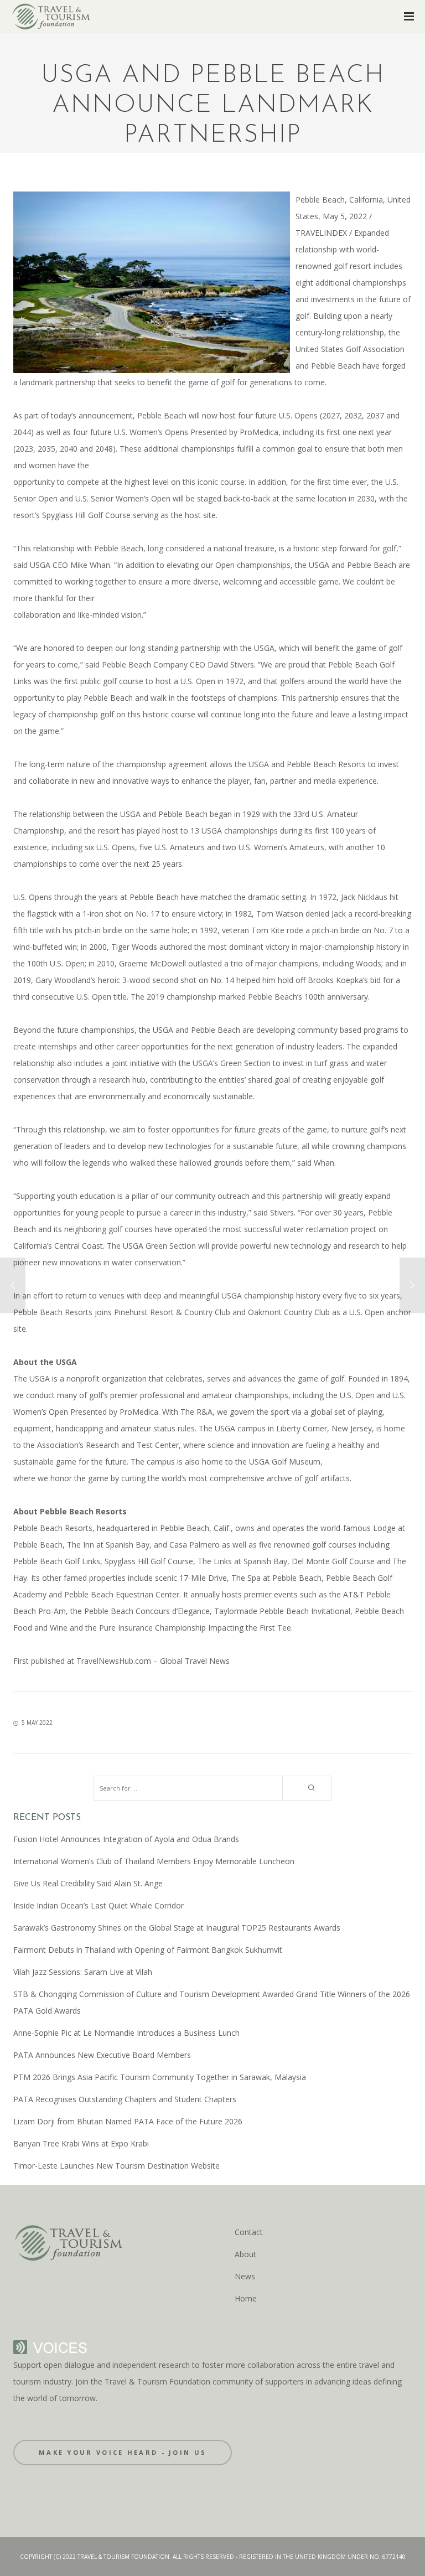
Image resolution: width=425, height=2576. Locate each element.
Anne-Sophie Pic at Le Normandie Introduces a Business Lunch (126, 2033)
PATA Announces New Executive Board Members (102, 2055)
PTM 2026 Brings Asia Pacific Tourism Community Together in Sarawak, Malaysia (160, 2077)
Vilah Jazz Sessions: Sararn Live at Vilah (83, 1972)
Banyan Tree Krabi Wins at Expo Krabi (81, 2143)
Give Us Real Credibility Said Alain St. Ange (88, 1883)
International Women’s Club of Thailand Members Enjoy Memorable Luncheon (154, 1861)
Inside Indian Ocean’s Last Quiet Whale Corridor (99, 1905)
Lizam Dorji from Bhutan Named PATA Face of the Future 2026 (128, 2121)
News (245, 2276)
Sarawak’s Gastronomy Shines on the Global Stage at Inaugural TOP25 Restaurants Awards (177, 1928)
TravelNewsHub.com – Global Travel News (152, 1661)
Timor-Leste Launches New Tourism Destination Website (116, 2166)
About (245, 2254)
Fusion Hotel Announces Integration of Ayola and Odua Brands (126, 1839)
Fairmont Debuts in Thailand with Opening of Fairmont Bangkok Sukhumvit (148, 1950)
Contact (249, 2232)
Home (246, 2298)
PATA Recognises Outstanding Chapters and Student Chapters (125, 2099)
